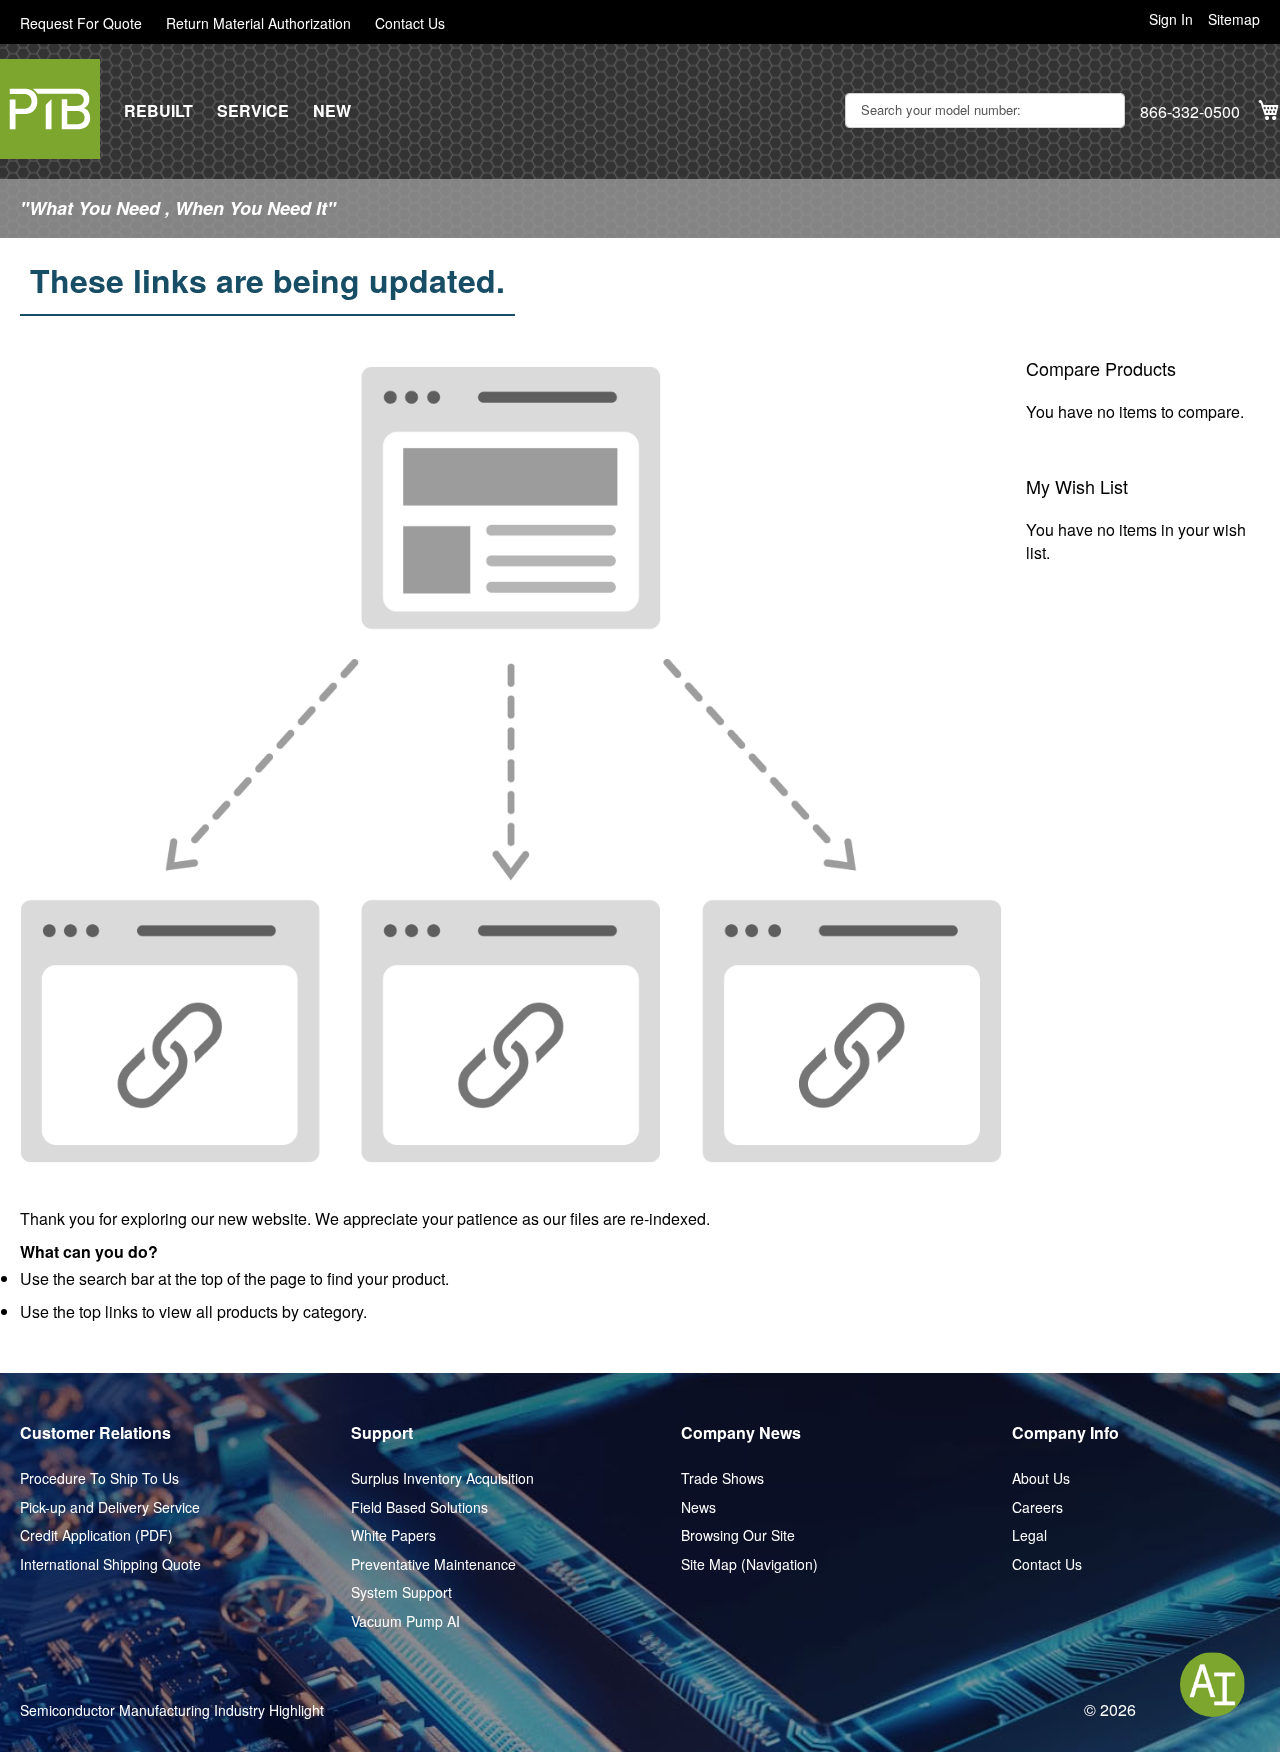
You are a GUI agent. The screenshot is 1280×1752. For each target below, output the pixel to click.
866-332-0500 (1190, 112)
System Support (401, 1592)
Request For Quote (81, 23)
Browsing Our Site (738, 1535)
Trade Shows (722, 1478)
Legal (1029, 1535)
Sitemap (1234, 19)
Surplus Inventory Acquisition (442, 1478)
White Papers (393, 1535)
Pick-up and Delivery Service (110, 1507)
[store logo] (50, 109)
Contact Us (410, 23)
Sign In (1171, 19)
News (698, 1507)
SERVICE (253, 111)
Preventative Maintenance (433, 1564)
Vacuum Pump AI (405, 1621)
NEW (332, 111)
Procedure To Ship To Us (99, 1478)
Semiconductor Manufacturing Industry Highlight (172, 1710)
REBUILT (158, 111)
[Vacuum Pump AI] (1212, 1684)
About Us (1041, 1478)
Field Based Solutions (419, 1507)
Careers (1037, 1507)
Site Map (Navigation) (749, 1564)
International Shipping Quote (110, 1564)
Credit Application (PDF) (96, 1535)
